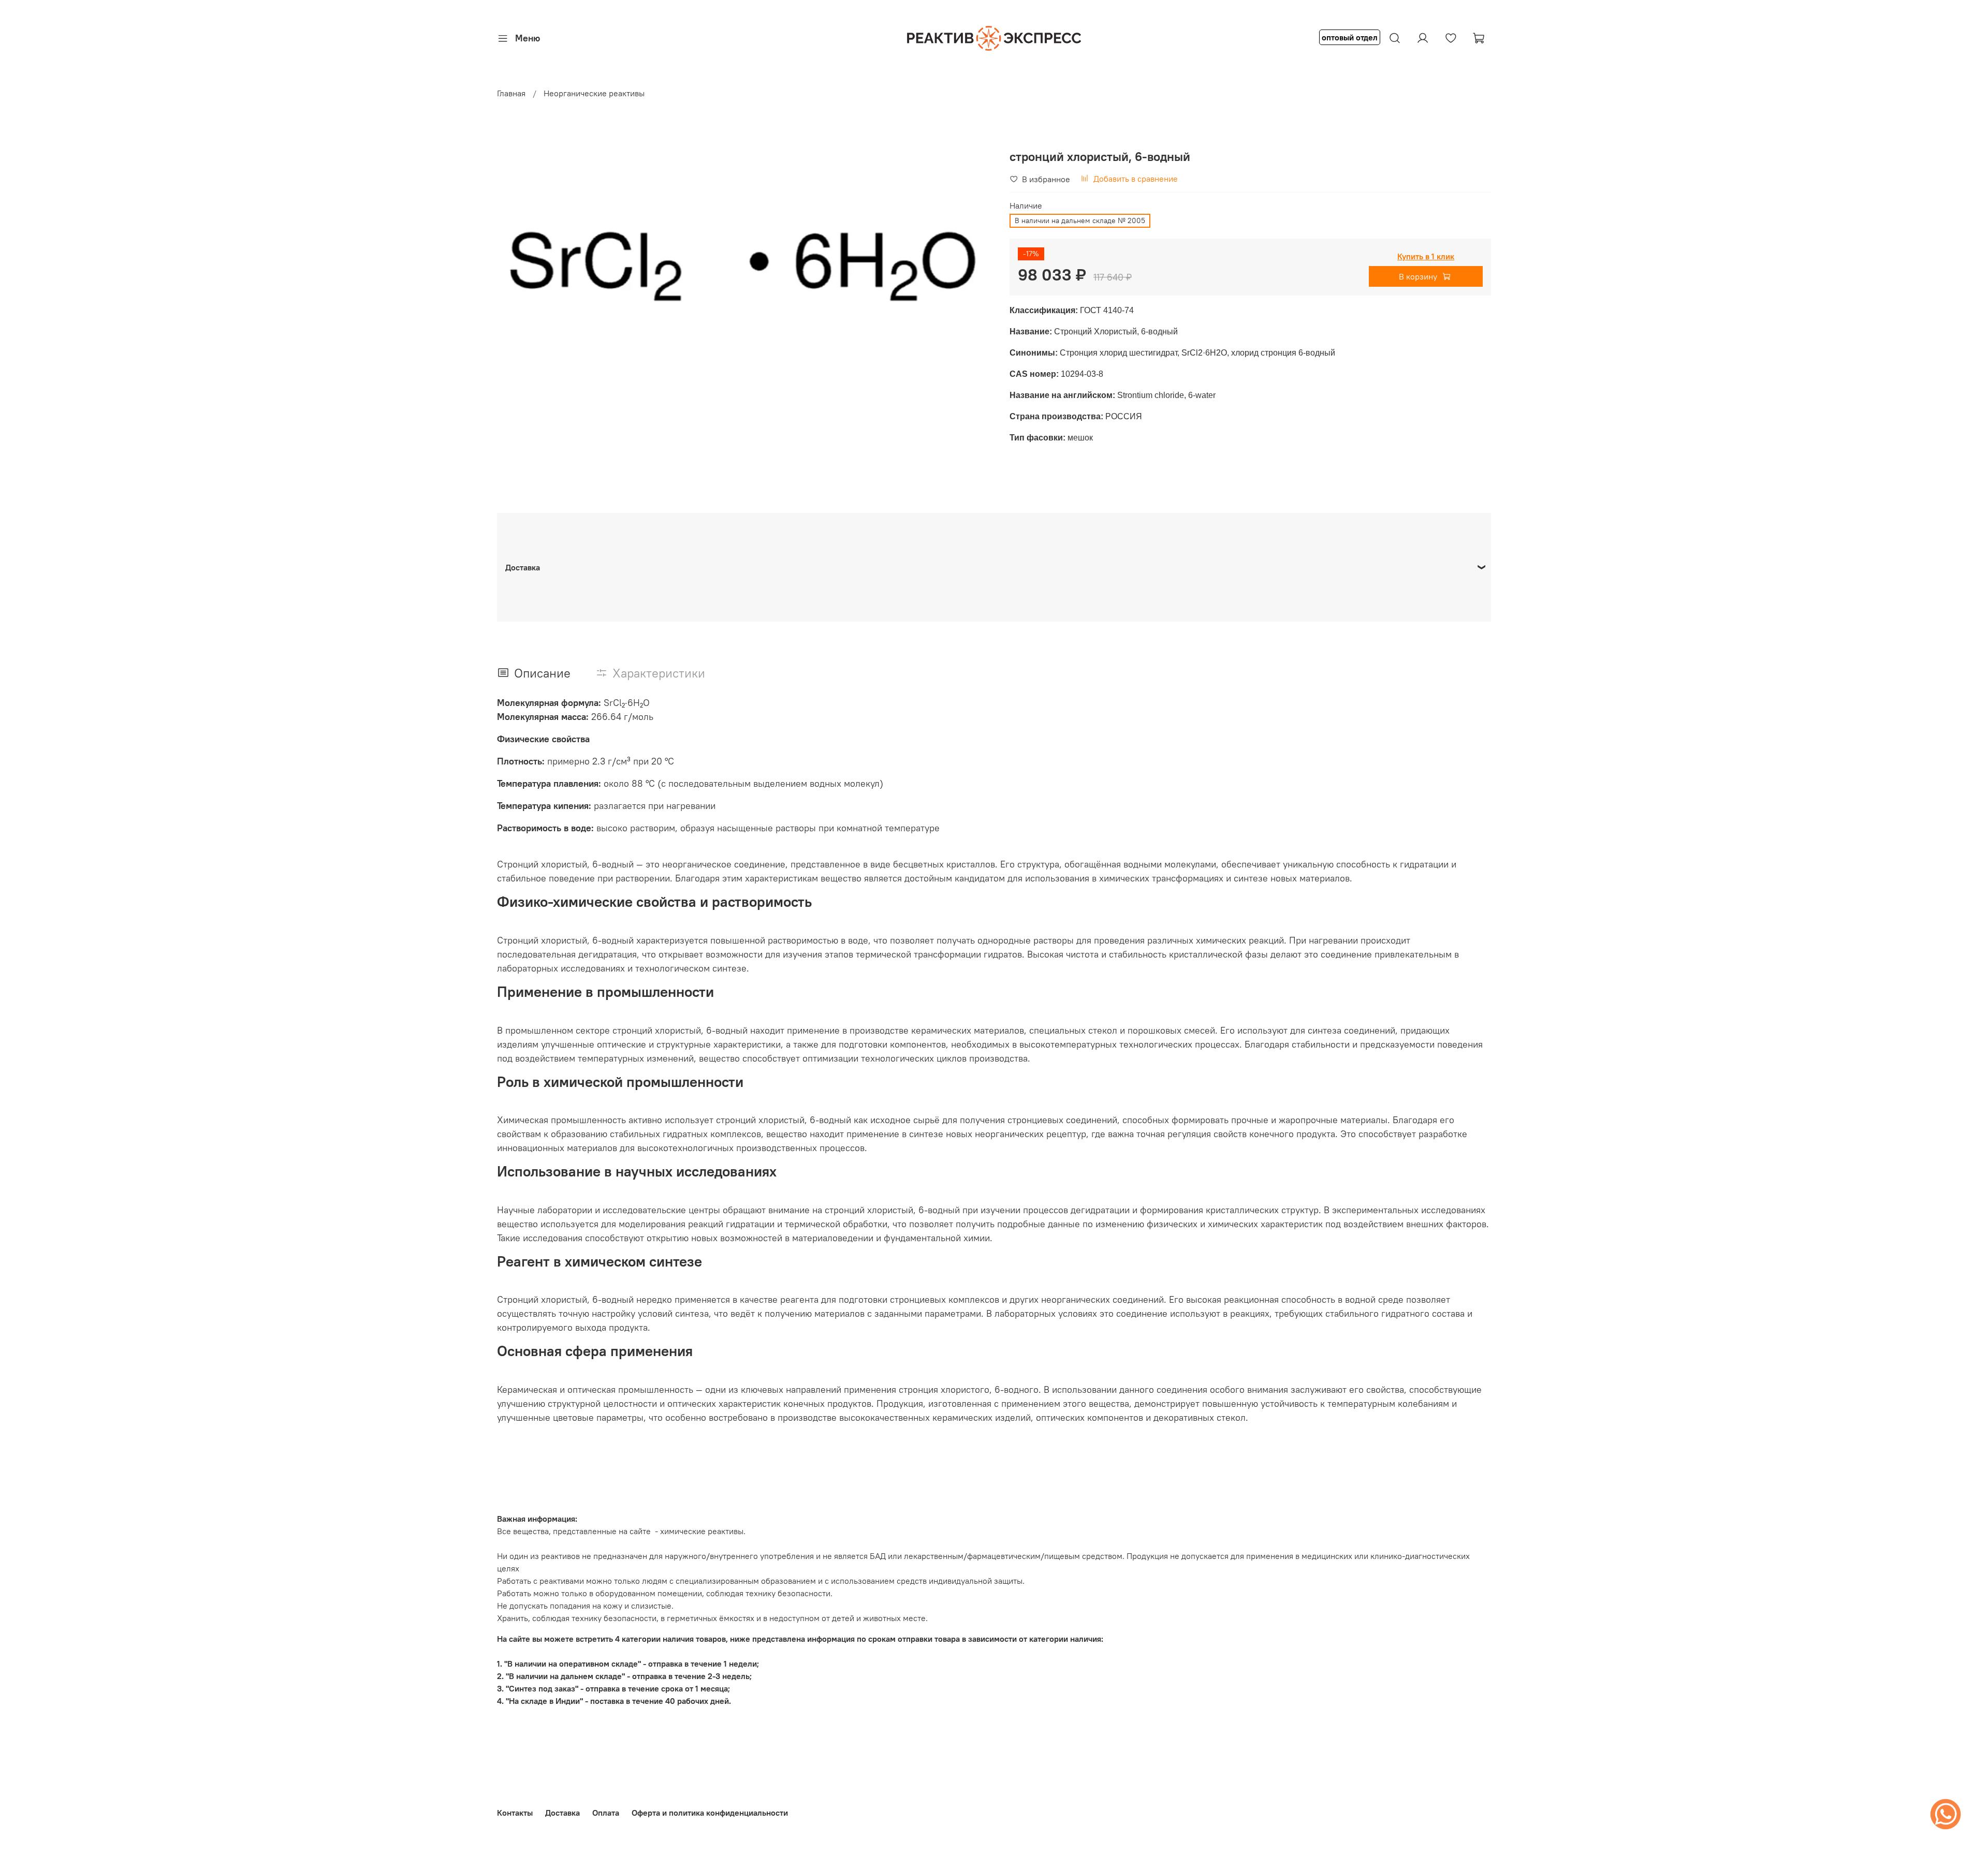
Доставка (562, 1813)
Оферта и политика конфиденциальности (710, 1813)
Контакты (515, 1813)
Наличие (1026, 206)
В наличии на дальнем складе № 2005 (1080, 220)
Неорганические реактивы (594, 93)
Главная (511, 93)
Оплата (606, 1813)
